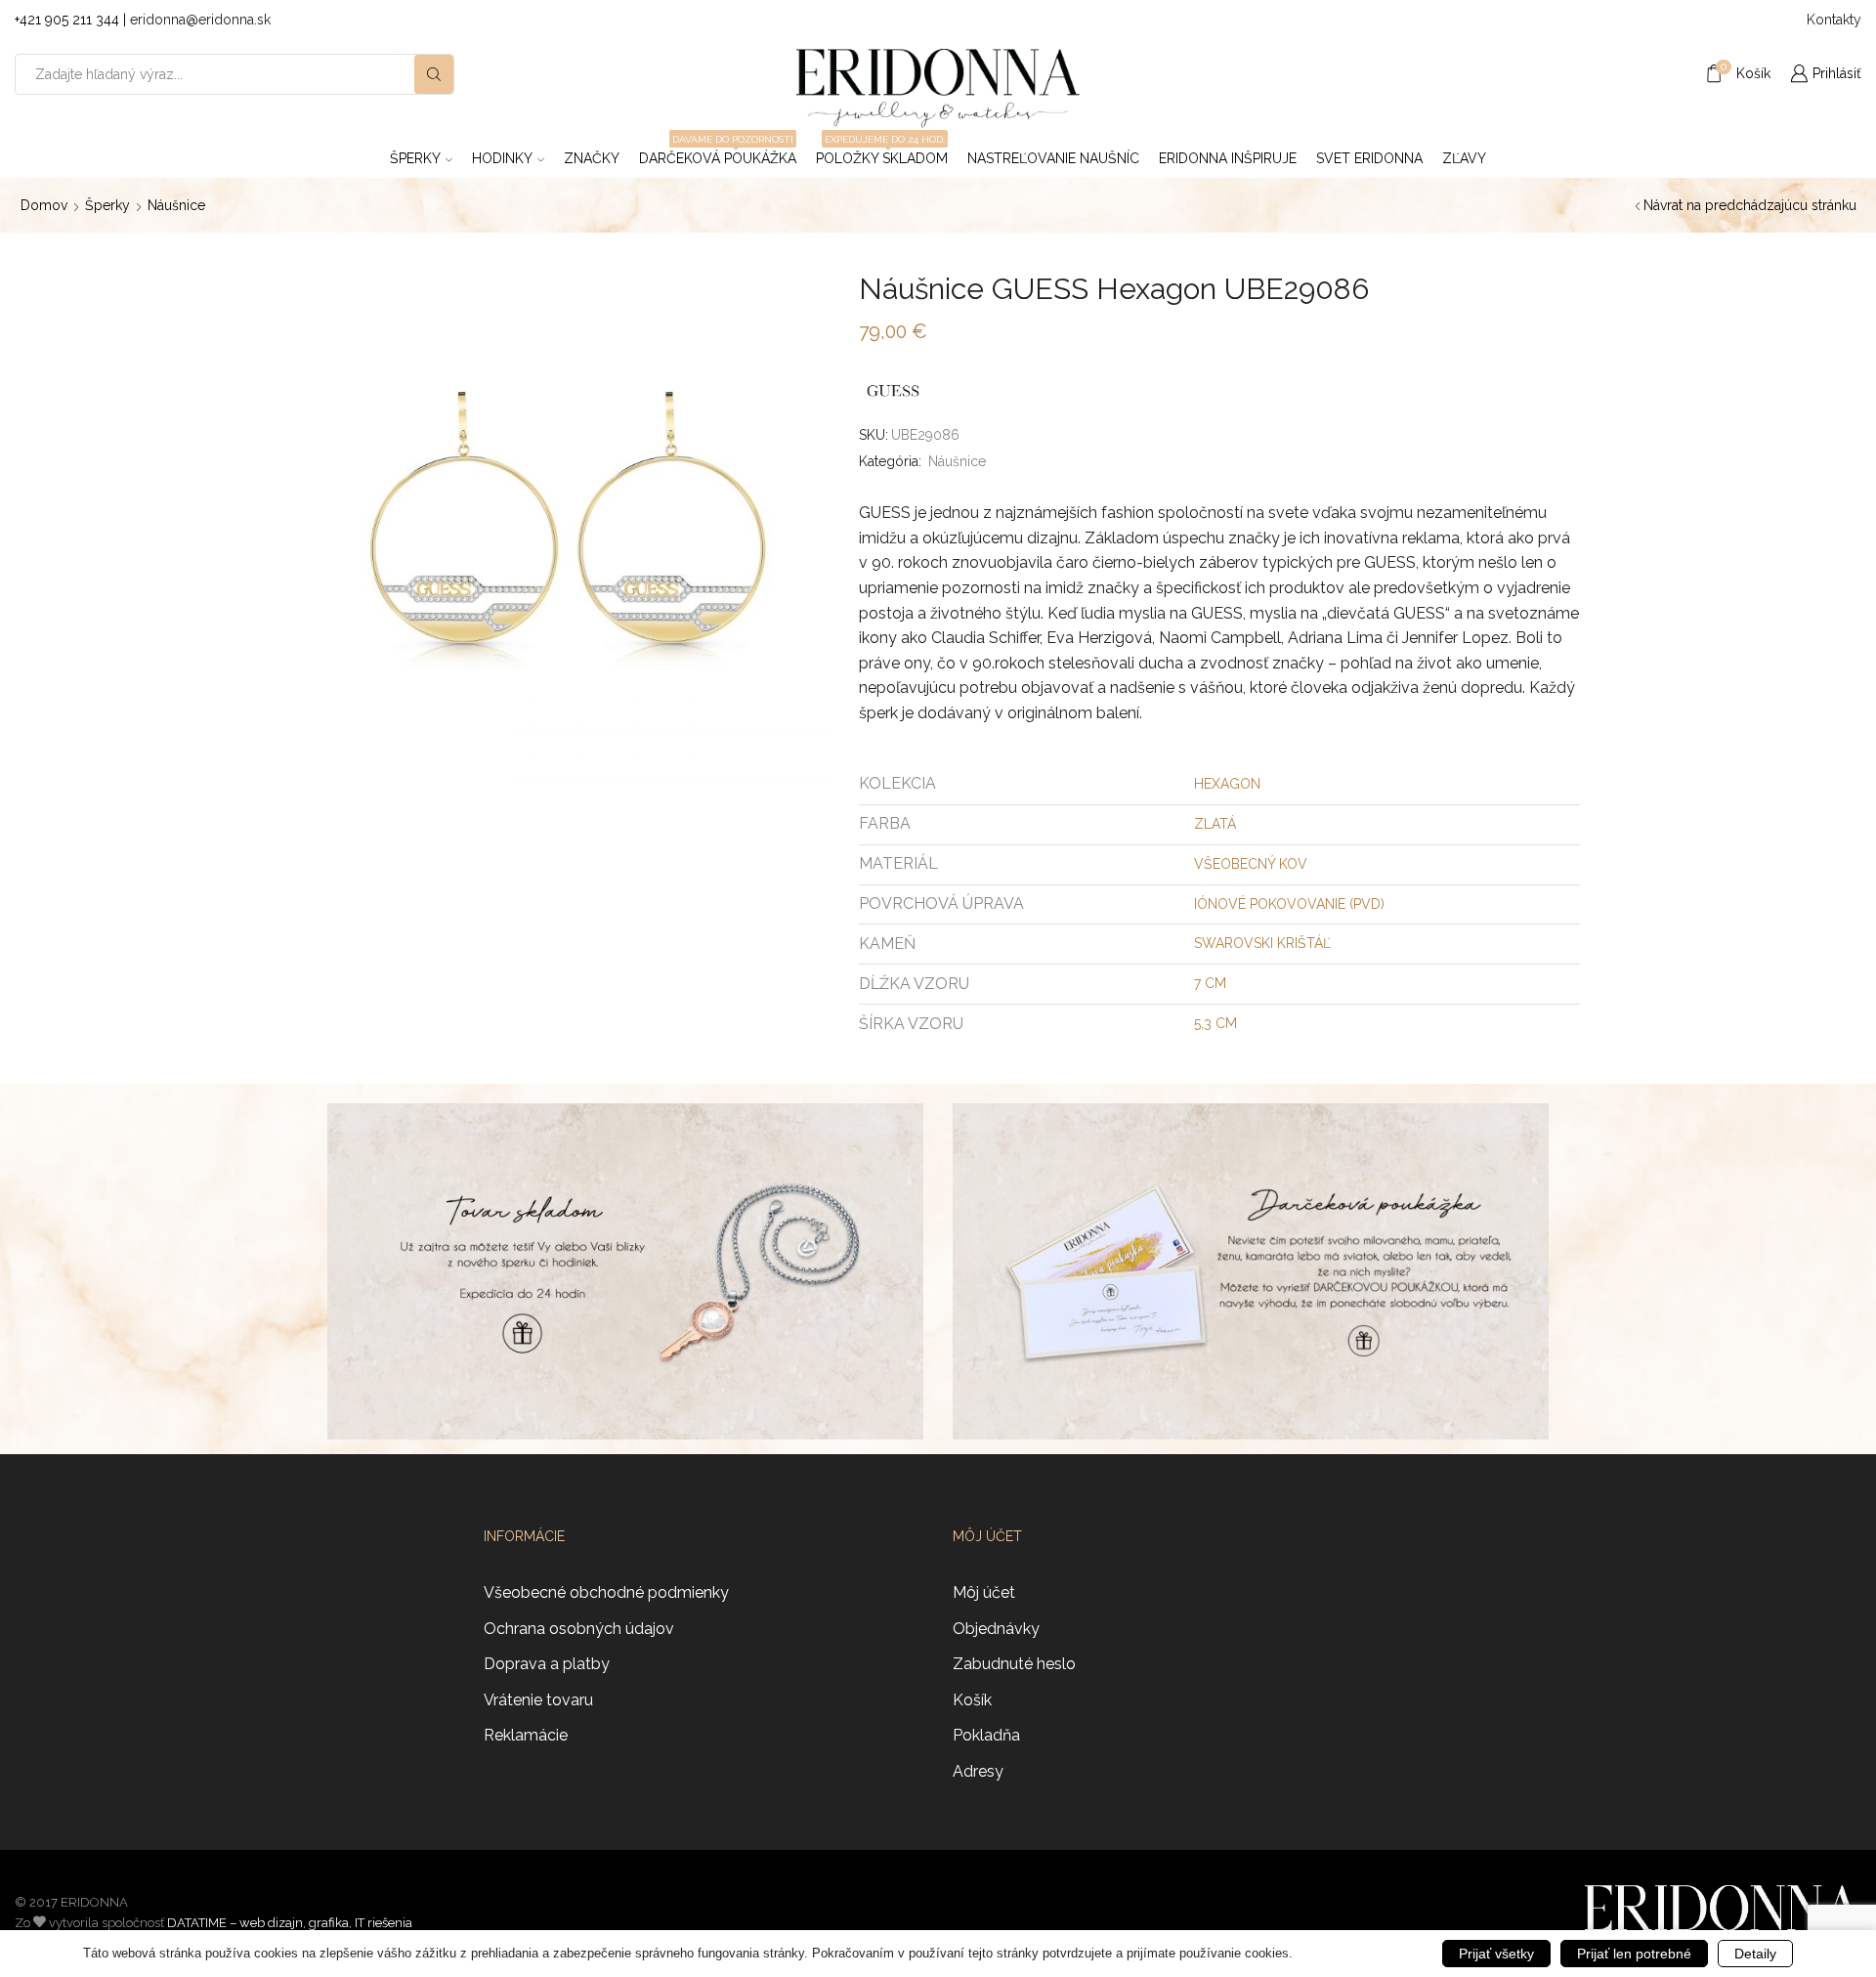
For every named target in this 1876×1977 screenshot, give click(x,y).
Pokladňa (986, 1735)
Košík (972, 1700)
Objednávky (996, 1629)
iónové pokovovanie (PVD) (1289, 904)
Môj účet (984, 1592)
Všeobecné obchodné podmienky (606, 1592)
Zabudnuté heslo (1014, 1664)
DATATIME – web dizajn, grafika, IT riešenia (290, 1923)
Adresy (978, 1771)
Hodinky (502, 158)
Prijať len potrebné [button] (1634, 1954)
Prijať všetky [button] (1496, 1954)
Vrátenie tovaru (538, 1700)
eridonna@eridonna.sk (200, 20)
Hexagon (1227, 784)
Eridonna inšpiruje (1228, 158)
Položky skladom (882, 152)
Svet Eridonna (1369, 158)
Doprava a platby (547, 1664)
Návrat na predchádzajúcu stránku (1750, 205)
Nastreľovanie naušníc (1053, 158)
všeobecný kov (1251, 864)
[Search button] (434, 74)
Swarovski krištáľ (1262, 943)
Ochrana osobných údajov (579, 1629)
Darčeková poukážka (718, 152)
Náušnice (176, 205)
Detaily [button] (1755, 1954)
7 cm (1210, 983)
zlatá (1215, 824)
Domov (44, 205)
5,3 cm (1215, 1023)
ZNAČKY (592, 158)
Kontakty (1834, 20)
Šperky (415, 158)
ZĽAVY (1464, 158)
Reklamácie (526, 1735)
